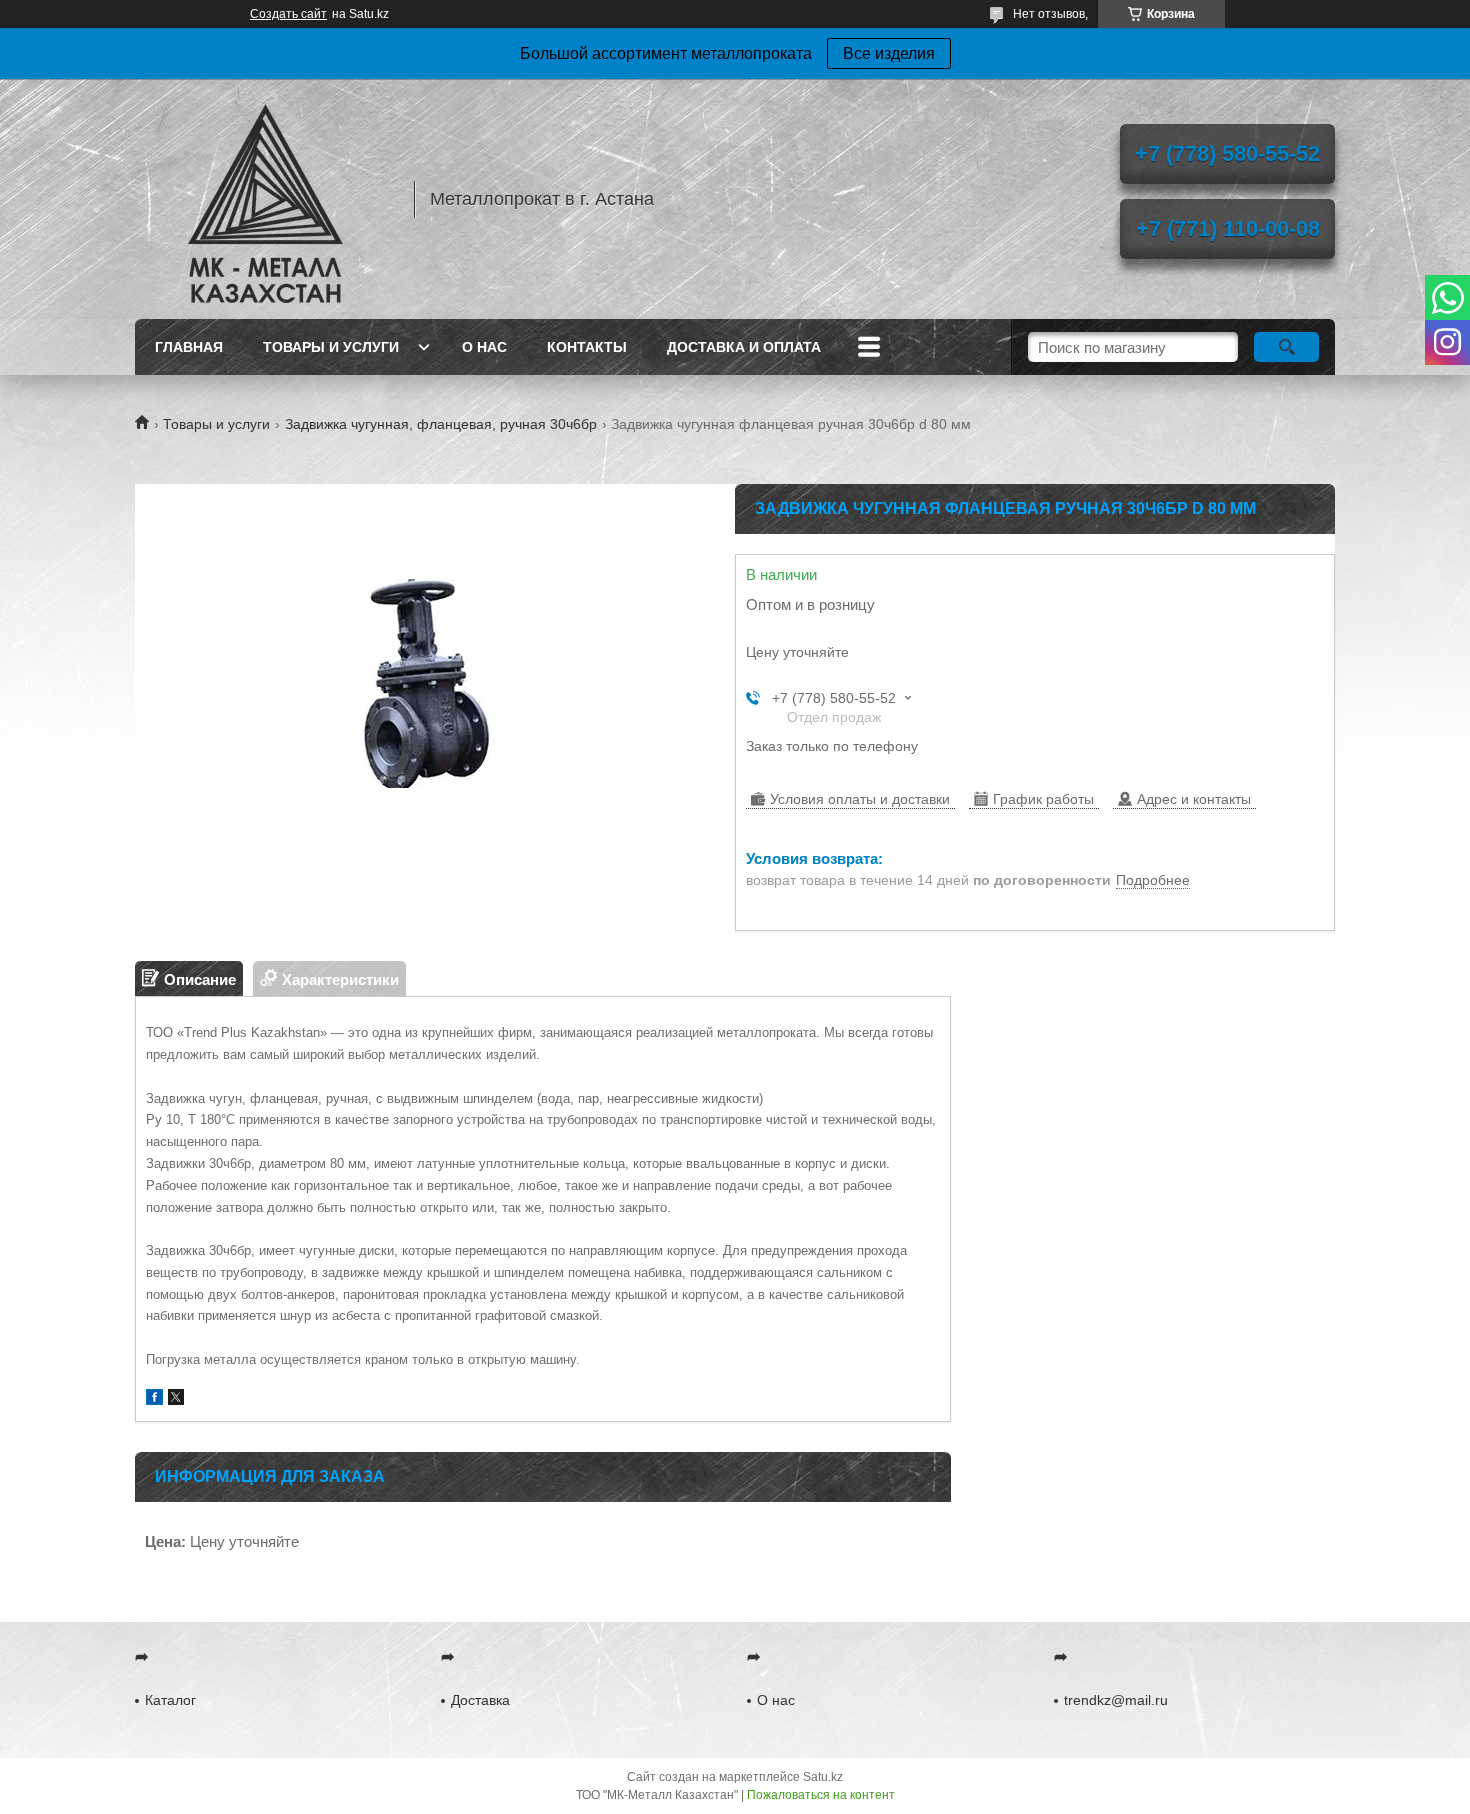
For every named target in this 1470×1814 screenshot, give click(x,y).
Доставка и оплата (744, 347)
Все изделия (889, 53)
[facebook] (154, 1399)
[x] (176, 1399)
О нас (484, 347)
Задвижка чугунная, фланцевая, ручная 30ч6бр (441, 424)
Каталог (170, 1700)
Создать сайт (288, 14)
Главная (189, 347)
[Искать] (1286, 347)
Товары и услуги (331, 347)
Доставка (480, 1700)
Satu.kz (823, 1777)
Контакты (587, 347)
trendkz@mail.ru (1116, 1700)
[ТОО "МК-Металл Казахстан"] (265, 199)
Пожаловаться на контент (821, 1795)
